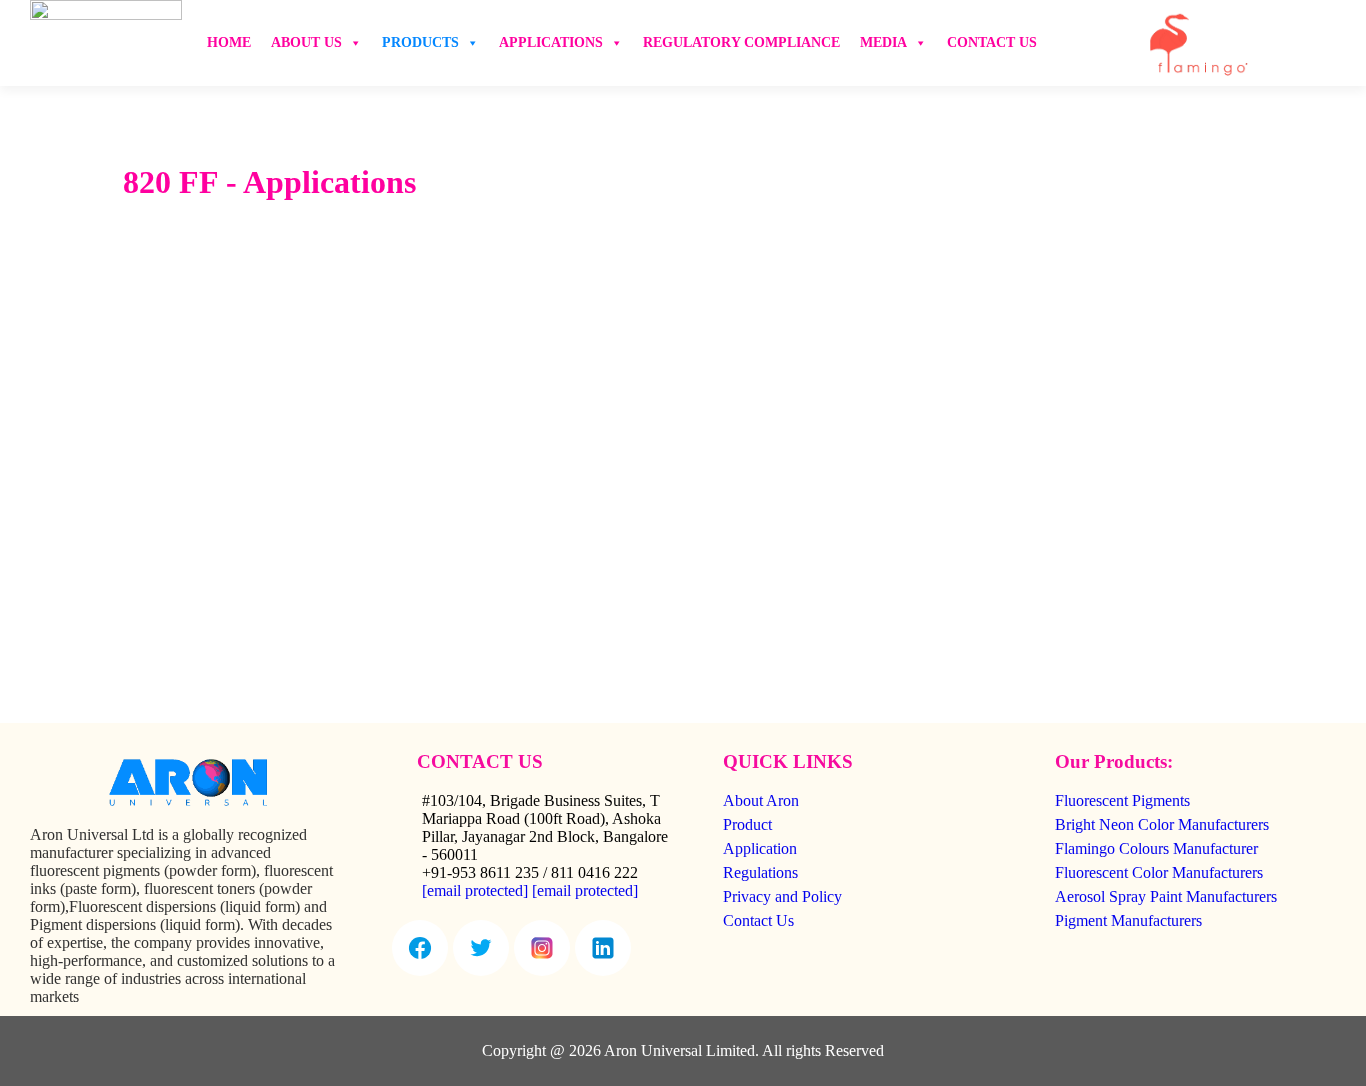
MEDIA (883, 42)
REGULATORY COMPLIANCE (741, 42)
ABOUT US (306, 42)
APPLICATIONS (551, 42)
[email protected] (475, 890)
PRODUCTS (420, 42)
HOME (229, 42)
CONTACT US (992, 42)
